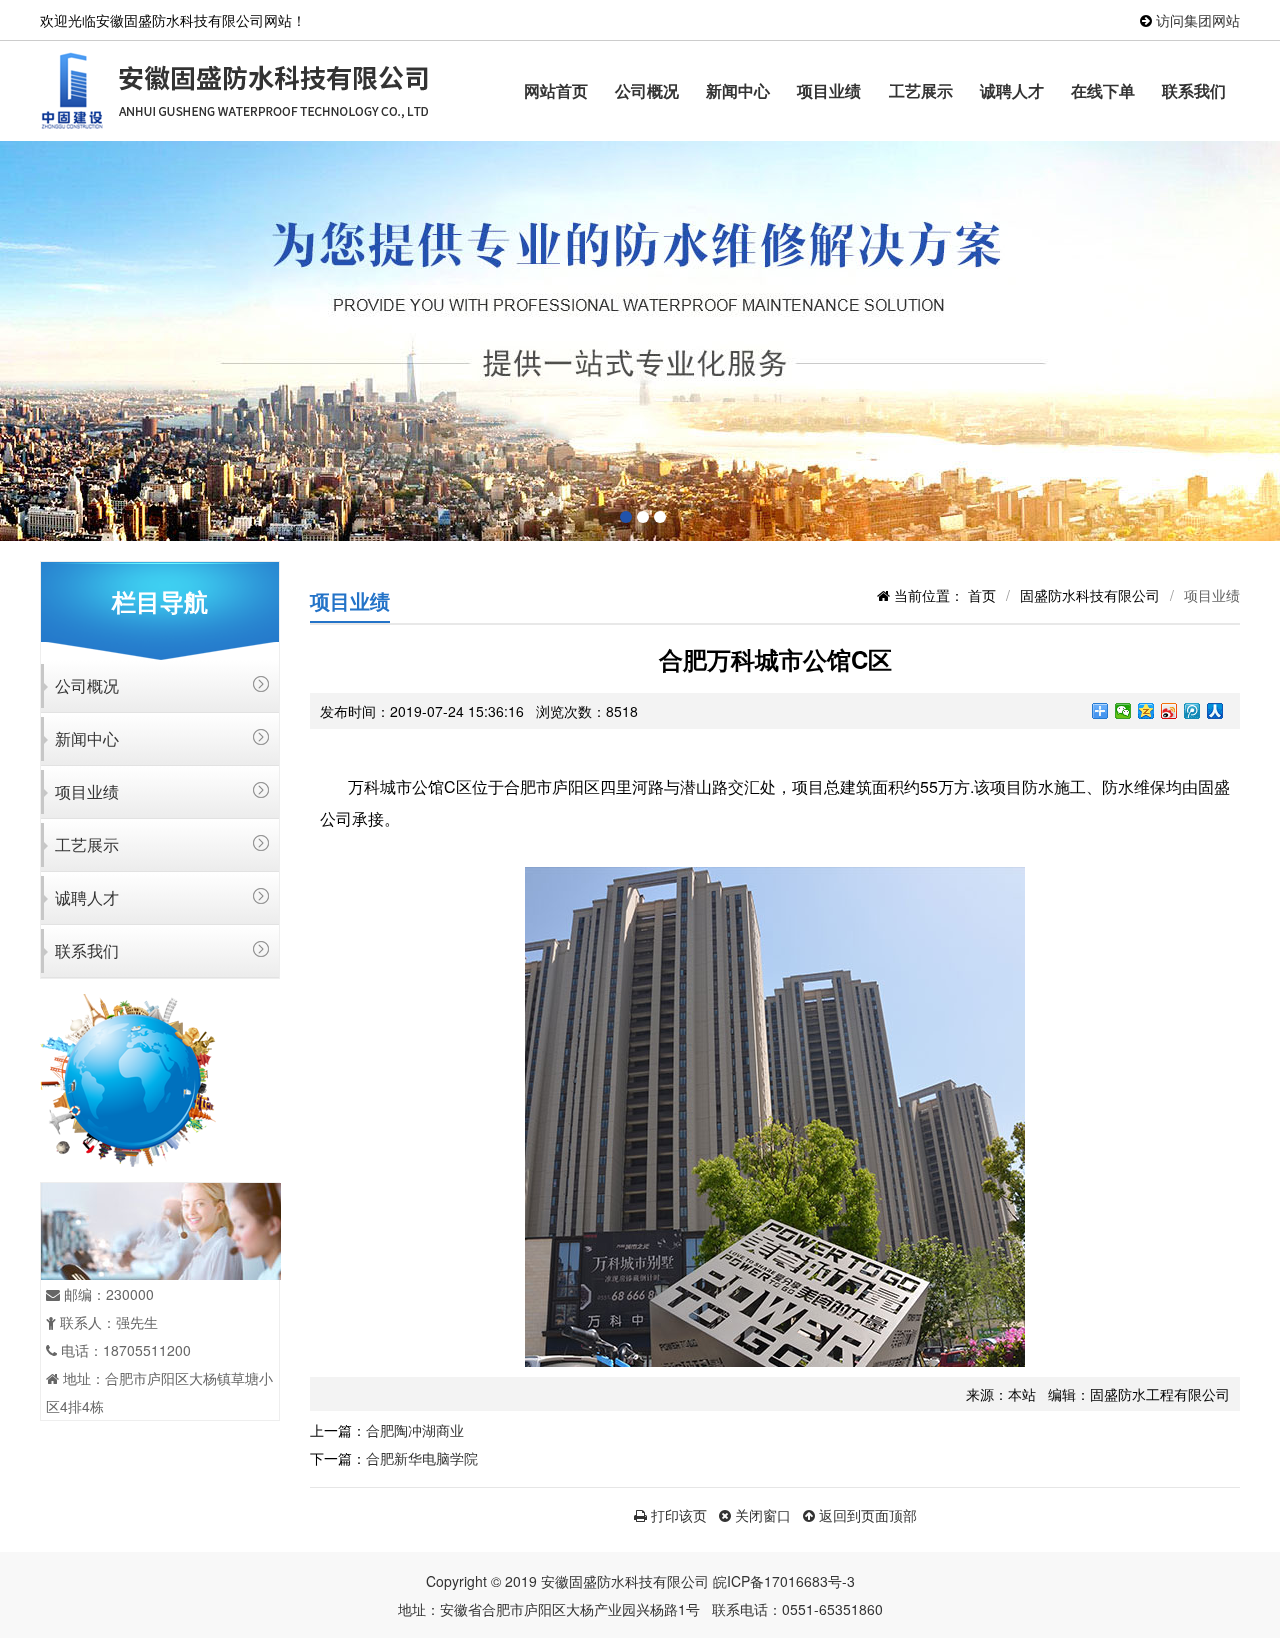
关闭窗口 (761, 1515)
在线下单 (1103, 90)
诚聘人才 (1012, 90)
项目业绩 (829, 90)
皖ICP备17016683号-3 (784, 1581)
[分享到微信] (1123, 711)
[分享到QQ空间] (1146, 711)
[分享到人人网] (1215, 711)
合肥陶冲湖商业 (415, 1430)
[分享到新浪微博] (1169, 711)
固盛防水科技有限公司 (1090, 595)
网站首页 (556, 90)
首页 (982, 595)
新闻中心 (738, 90)
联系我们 (1194, 90)
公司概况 (647, 90)
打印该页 (677, 1515)
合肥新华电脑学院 (422, 1458)
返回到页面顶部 (866, 1515)
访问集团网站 (1198, 20)
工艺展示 (921, 90)
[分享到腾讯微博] (1192, 711)
